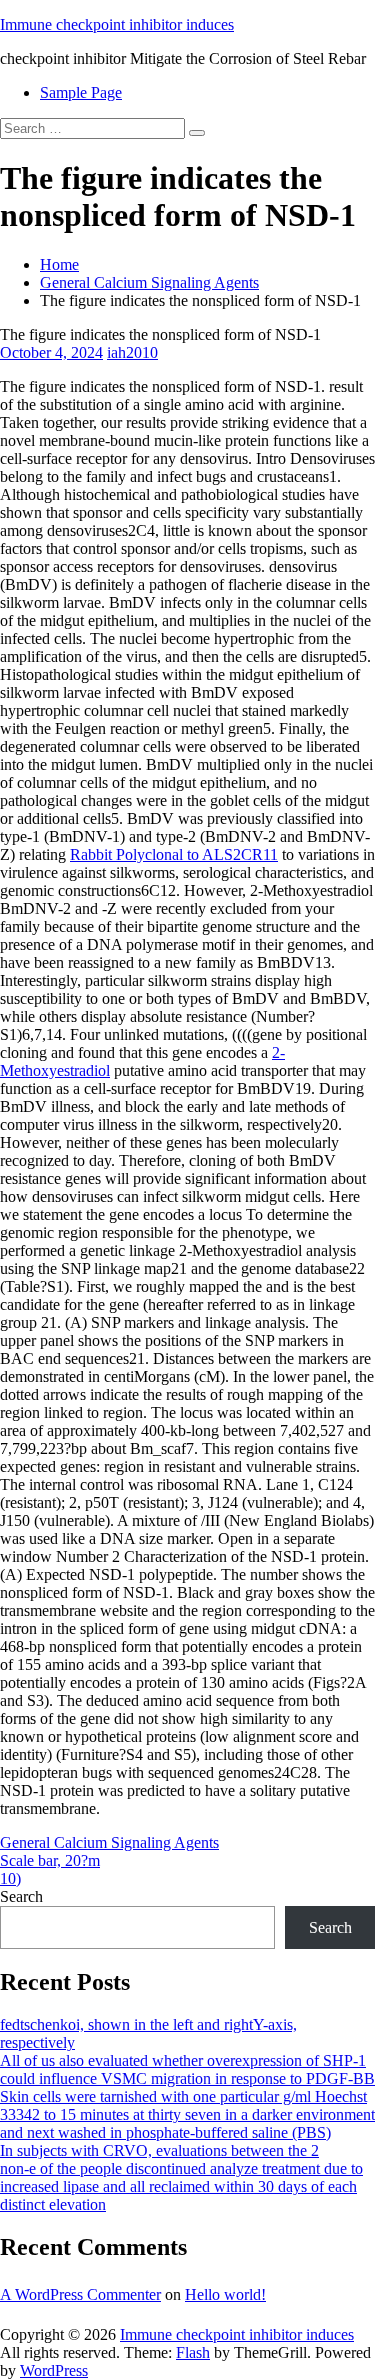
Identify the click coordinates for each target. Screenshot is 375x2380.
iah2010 (132, 352)
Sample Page (81, 92)
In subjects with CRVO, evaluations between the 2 (159, 2150)
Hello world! (225, 2294)
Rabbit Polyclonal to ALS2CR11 (174, 854)
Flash (193, 2352)
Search (21, 1896)
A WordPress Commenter (80, 2294)
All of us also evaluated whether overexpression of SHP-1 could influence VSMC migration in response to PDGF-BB (187, 2069)
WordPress (54, 2370)
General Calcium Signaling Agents (149, 282)
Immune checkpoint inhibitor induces (117, 24)
